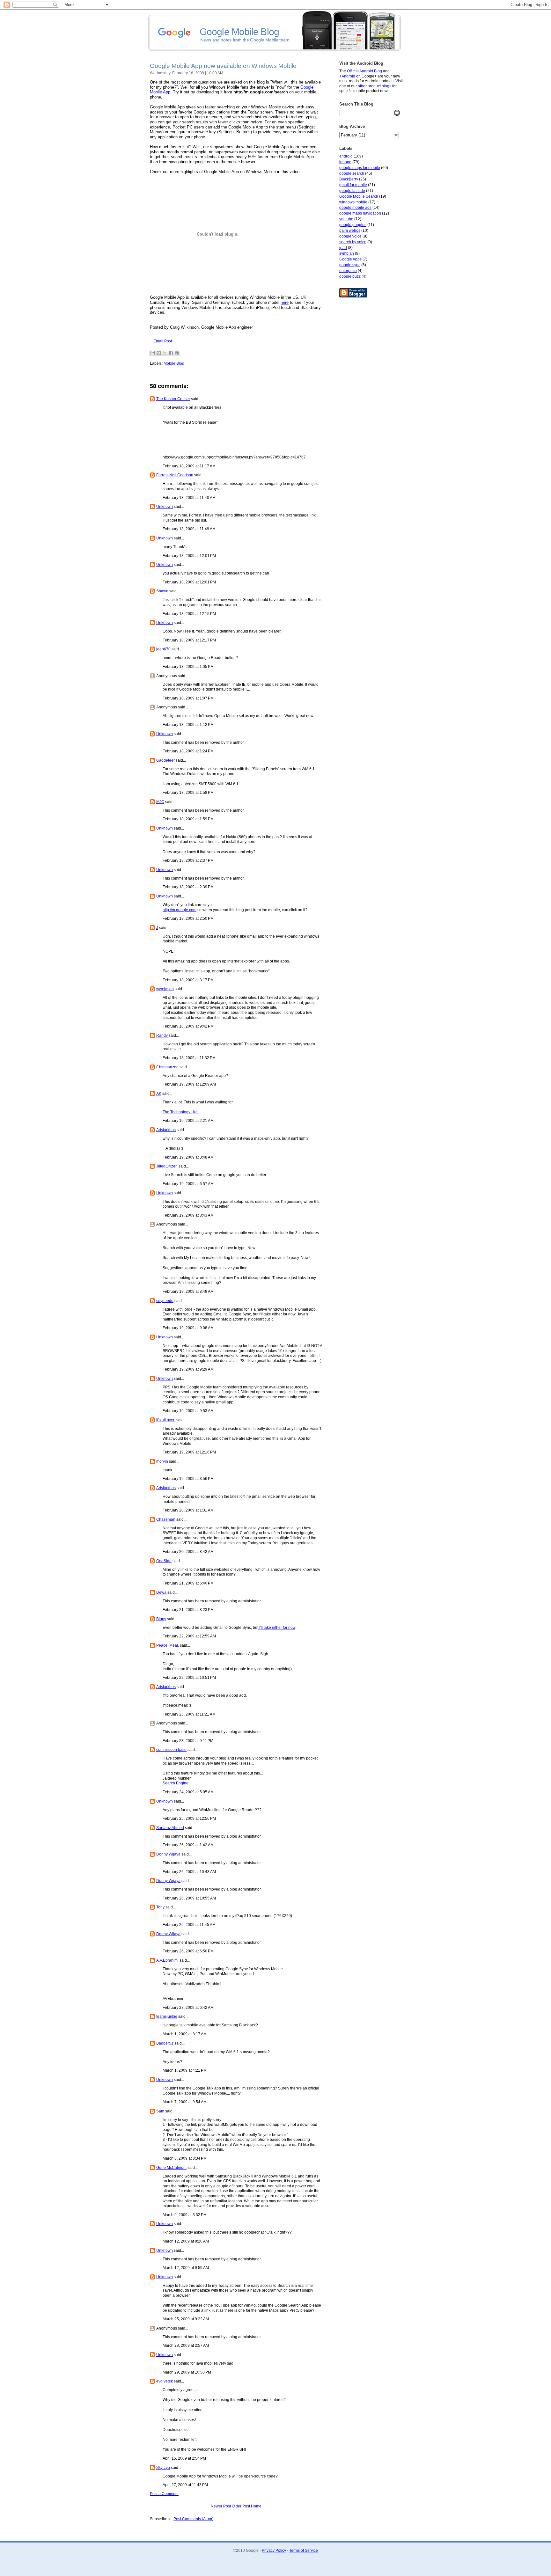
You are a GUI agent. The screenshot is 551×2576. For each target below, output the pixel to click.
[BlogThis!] (159, 353)
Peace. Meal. (168, 1645)
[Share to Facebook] (171, 353)
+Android (347, 76)
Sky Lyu (163, 2468)
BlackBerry (349, 179)
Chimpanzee (167, 1067)
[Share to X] (165, 353)
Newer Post (221, 2506)
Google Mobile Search (359, 196)
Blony (161, 1619)
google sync (350, 265)
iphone (345, 162)
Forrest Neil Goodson (175, 475)
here (285, 302)
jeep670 (163, 649)
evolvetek (165, 2381)
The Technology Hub (181, 1112)
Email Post (163, 341)
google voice (350, 236)
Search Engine (176, 1783)
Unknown (165, 507)
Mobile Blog (174, 363)
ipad (343, 248)
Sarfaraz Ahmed (170, 1828)
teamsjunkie (167, 2016)
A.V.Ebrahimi (167, 1960)
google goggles (353, 225)
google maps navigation (360, 213)
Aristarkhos (166, 1130)
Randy (162, 1036)
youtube (346, 219)
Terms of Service (304, 2550)
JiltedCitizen (167, 1166)
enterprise (348, 271)
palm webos (350, 231)
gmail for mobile (353, 185)
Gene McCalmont (171, 2168)
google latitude (352, 191)
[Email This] (153, 353)
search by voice (353, 242)
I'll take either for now (277, 1628)
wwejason (165, 989)
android (346, 156)
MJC (160, 802)
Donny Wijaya (168, 1854)
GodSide (164, 1561)
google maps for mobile (360, 168)
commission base (171, 1750)
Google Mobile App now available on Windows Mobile (223, 66)
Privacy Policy (274, 2550)
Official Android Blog (364, 71)
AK (159, 1094)
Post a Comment (164, 2494)
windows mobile (353, 202)
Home (256, 2506)
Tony (160, 1907)
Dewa (161, 1592)
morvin (162, 1461)
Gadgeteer (165, 760)
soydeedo (165, 1301)
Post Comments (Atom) (193, 2519)
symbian (347, 253)
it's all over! (166, 1420)
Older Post (241, 2506)
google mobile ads (355, 208)
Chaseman (166, 1519)
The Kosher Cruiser (173, 399)
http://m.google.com (180, 910)
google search (352, 173)
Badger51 (165, 2043)
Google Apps (350, 259)
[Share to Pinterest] (177, 353)
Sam (160, 2111)
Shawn (162, 591)
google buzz (350, 276)
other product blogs (375, 86)
